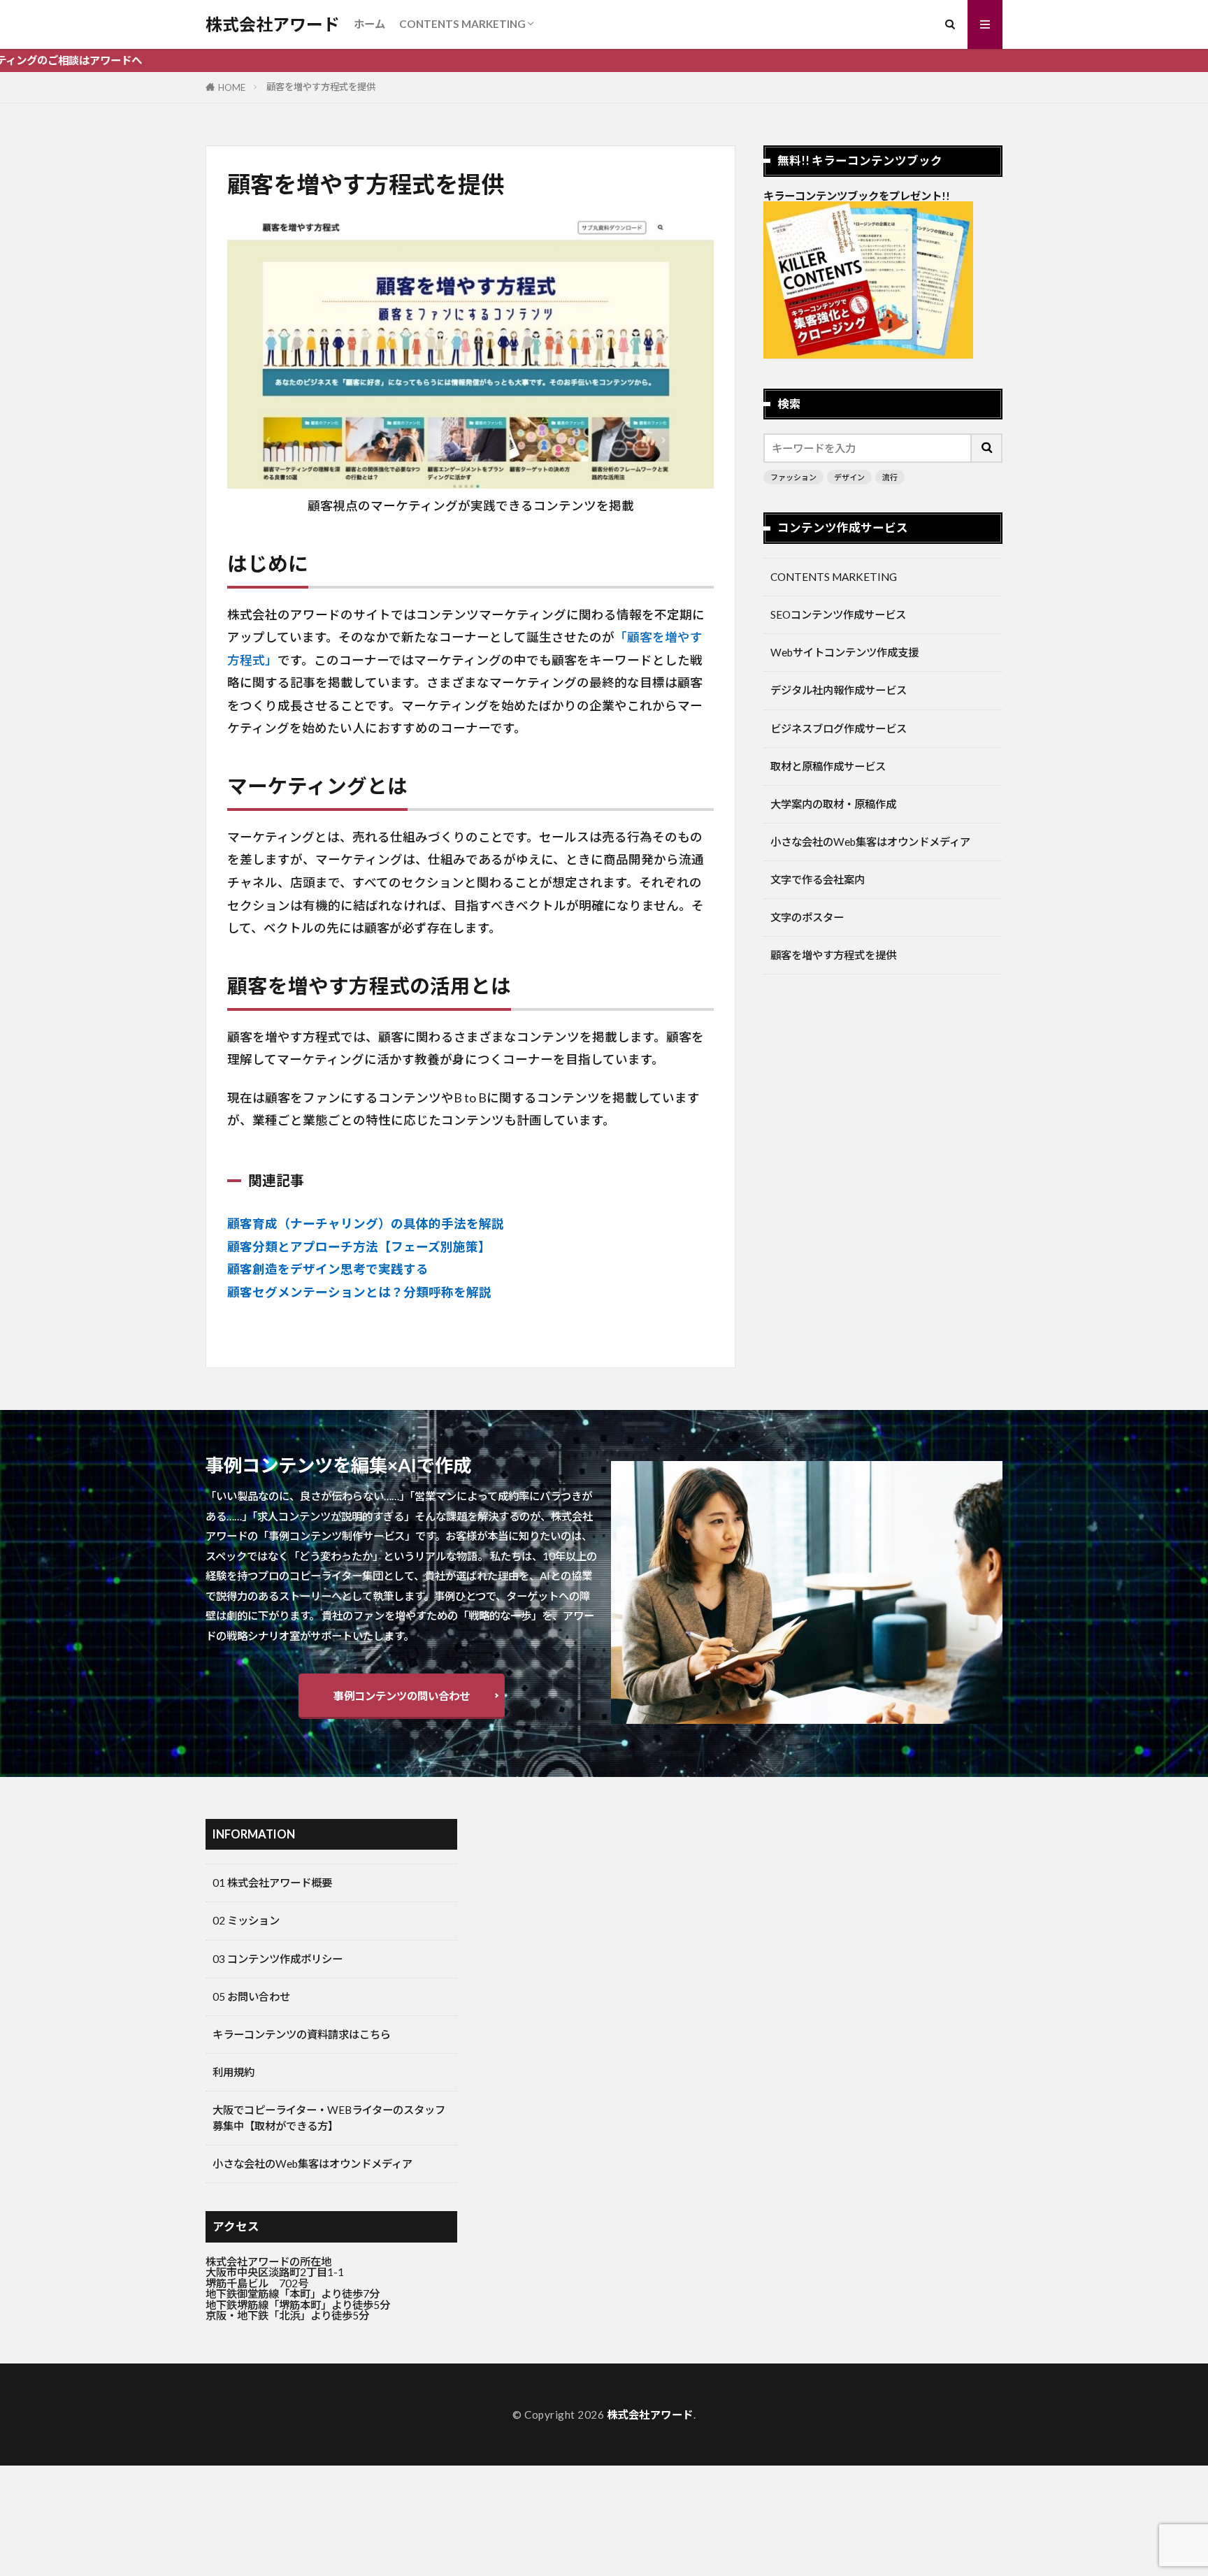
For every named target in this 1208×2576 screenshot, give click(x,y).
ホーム (369, 24)
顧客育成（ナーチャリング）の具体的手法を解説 (366, 1224)
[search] (987, 448)
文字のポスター (807, 917)
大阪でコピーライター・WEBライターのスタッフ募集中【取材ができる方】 (329, 2118)
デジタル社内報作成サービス (839, 690)
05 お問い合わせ (251, 1996)
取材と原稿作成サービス (828, 766)
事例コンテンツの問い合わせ (402, 1696)
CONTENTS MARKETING (462, 24)
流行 (890, 477)
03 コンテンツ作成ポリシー (278, 1959)
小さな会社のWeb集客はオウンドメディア (870, 842)
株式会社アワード (273, 24)
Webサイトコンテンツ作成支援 (844, 652)
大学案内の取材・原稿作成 (833, 804)
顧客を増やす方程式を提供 (321, 87)
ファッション (793, 477)
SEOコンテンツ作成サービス (838, 614)
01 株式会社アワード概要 (272, 1883)
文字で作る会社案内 (818, 879)
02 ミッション (246, 1920)
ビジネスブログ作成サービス (839, 728)
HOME (232, 87)
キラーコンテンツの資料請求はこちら (302, 2034)
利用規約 (233, 2072)
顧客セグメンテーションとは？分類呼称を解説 (359, 1292)
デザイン (849, 477)
